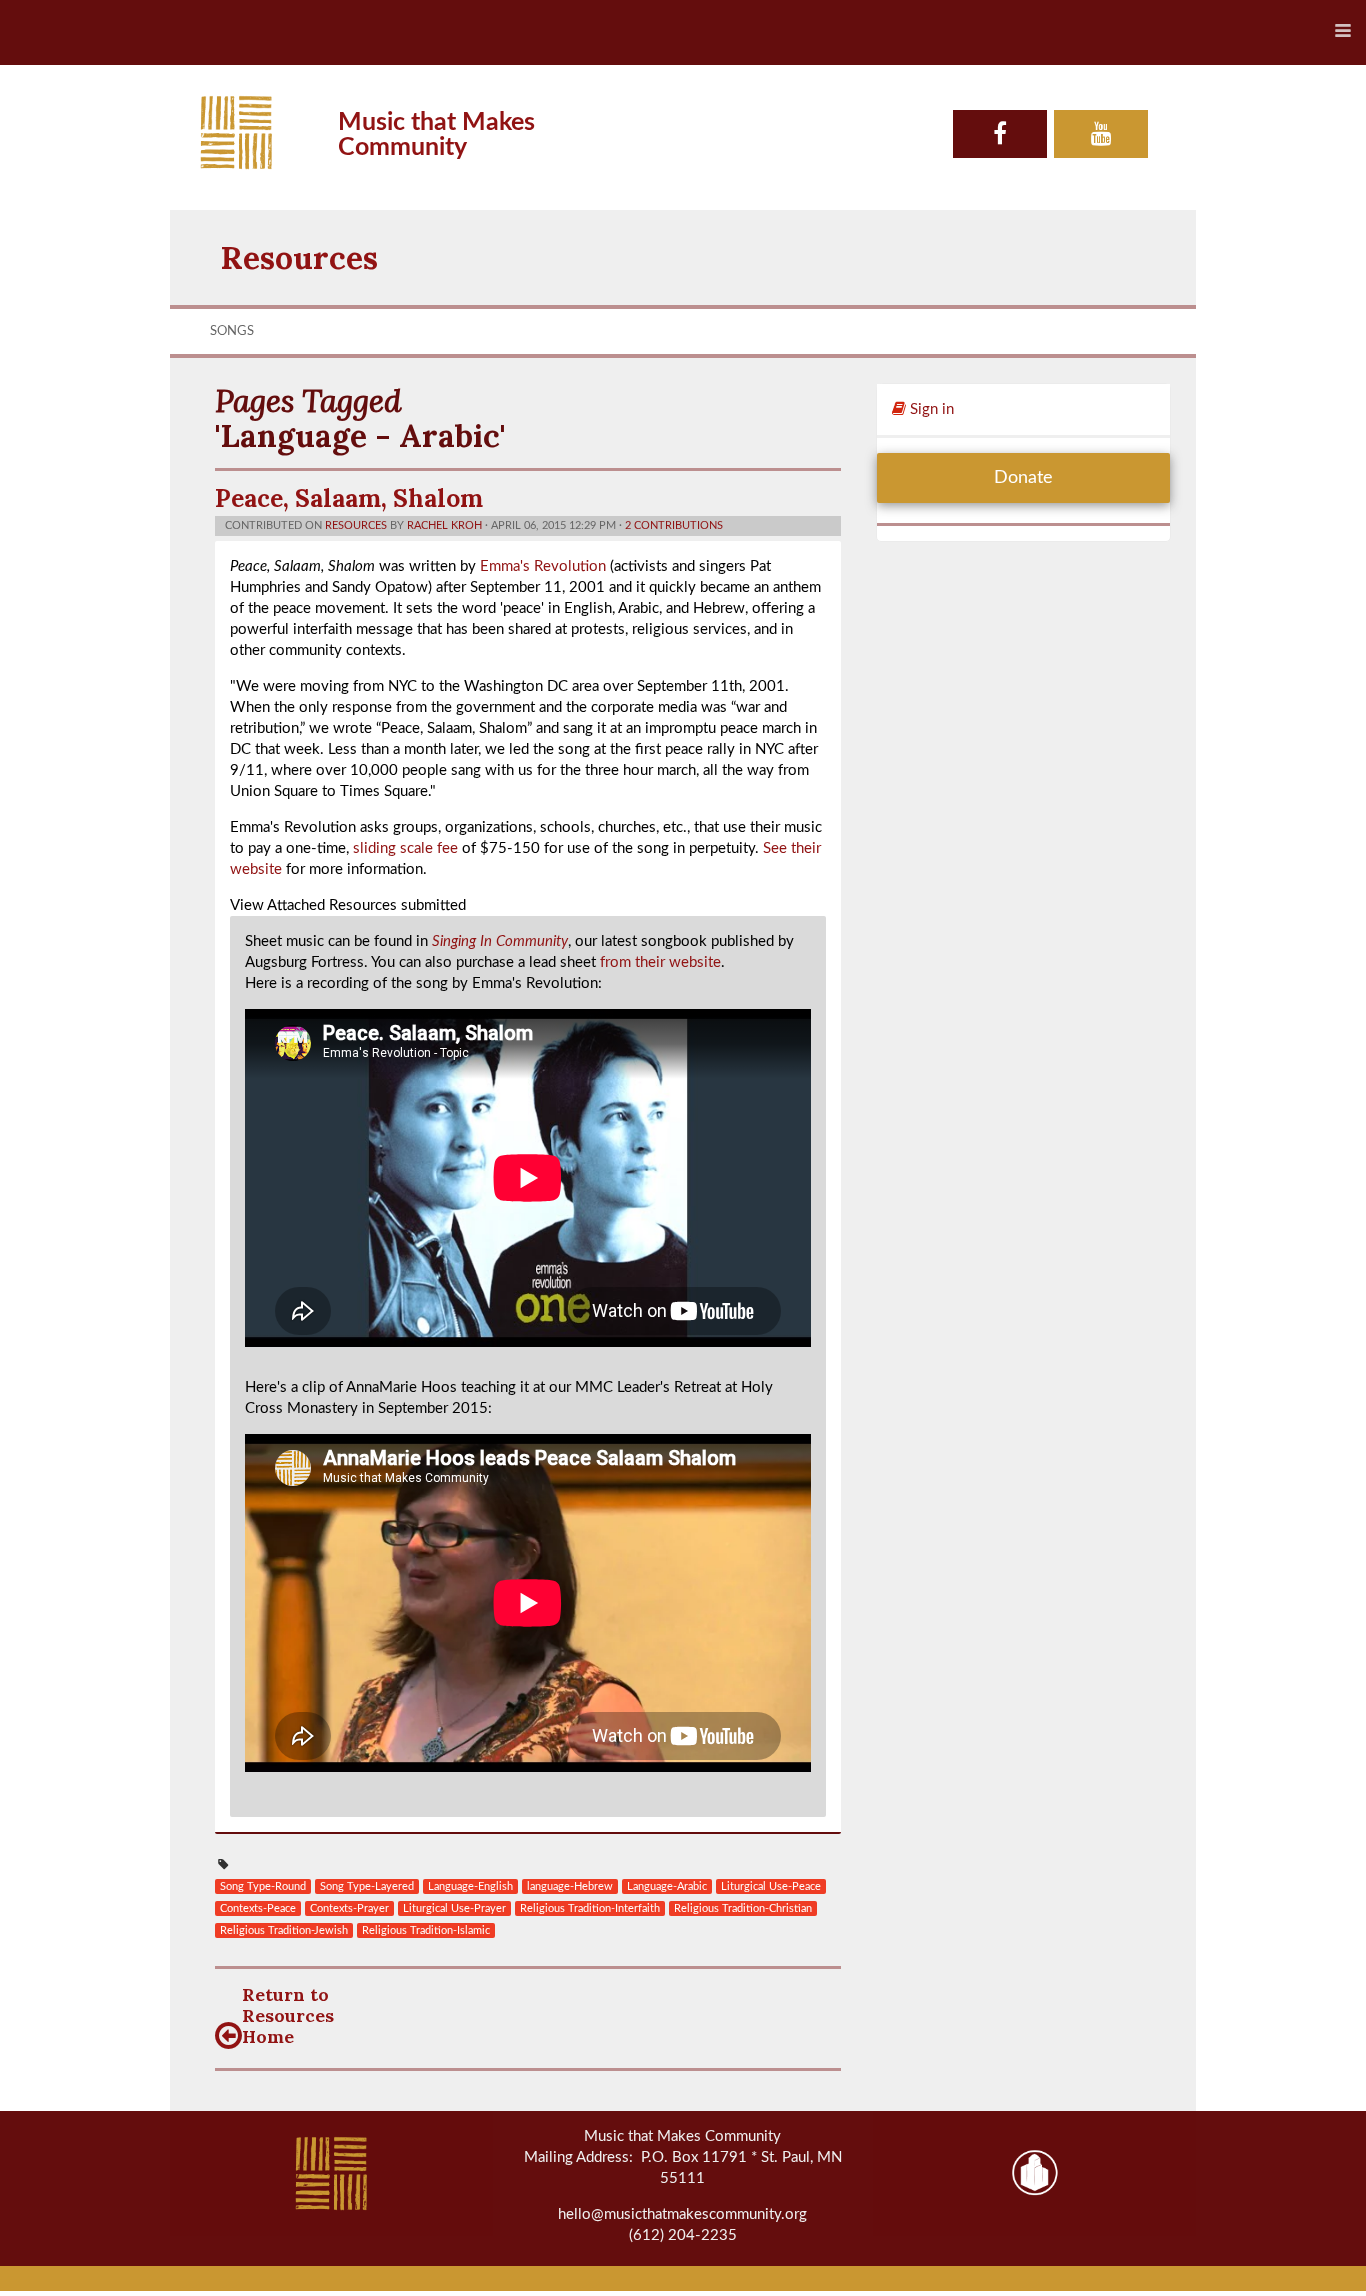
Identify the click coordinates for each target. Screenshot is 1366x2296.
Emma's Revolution (543, 566)
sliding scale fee (405, 848)
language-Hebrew (570, 1886)
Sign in (930, 409)
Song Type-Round (263, 1886)
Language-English (470, 1886)
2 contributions (674, 525)
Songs (232, 331)
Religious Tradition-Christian (743, 1908)
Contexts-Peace (258, 1908)
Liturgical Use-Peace (771, 1886)
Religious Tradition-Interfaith (590, 1908)
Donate (1023, 478)
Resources (299, 257)
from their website (660, 962)
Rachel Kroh (444, 525)
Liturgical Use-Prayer (454, 1908)
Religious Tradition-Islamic (426, 1930)
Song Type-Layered (367, 1886)
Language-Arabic (667, 1886)
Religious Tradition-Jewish (284, 1930)
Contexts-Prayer (349, 1908)
